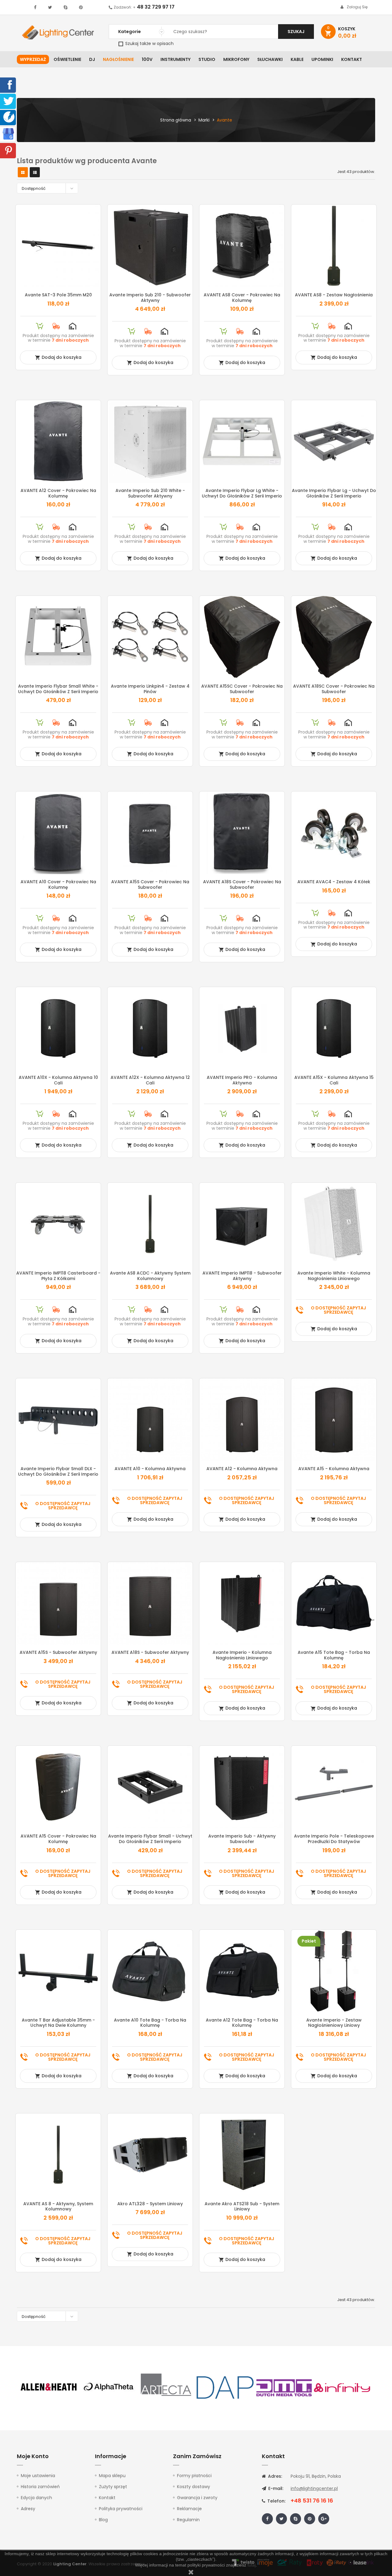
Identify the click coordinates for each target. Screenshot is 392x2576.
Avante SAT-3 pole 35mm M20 (58, 295)
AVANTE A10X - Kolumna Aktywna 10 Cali (58, 1080)
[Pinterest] (9, 150)
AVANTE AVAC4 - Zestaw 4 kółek (334, 882)
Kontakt (352, 59)
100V (147, 59)
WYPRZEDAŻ (33, 59)
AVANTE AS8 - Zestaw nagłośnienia (334, 295)
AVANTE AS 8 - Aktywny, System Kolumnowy (58, 2206)
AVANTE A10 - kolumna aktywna (150, 1469)
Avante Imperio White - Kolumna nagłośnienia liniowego (334, 1276)
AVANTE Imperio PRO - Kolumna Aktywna (242, 1080)
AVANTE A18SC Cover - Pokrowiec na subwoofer (334, 689)
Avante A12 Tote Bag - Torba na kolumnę (242, 2023)
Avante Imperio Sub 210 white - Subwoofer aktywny (150, 493)
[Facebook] (9, 84)
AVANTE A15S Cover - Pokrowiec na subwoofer (150, 884)
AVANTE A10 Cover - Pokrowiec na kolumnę (58, 884)
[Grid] (23, 173)
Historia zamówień (40, 2487)
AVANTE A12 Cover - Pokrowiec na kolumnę (58, 493)
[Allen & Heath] (49, 2387)
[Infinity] (342, 2387)
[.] (35, 7)
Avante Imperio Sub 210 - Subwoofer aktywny (150, 298)
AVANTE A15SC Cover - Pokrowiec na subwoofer (242, 689)
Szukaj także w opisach (149, 43)
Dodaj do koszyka (58, 357)
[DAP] (225, 2387)
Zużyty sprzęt (113, 2487)
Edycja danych (36, 2498)
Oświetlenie (67, 59)
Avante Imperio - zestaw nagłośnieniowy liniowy (334, 2023)
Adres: (274, 2476)
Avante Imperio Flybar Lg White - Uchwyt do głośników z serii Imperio (242, 493)
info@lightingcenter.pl (314, 2488)
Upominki (322, 59)
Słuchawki (270, 59)
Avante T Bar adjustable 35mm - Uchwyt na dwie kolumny (58, 2023)
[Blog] (9, 117)
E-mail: (275, 2488)
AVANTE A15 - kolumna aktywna (334, 1469)
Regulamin (188, 2520)
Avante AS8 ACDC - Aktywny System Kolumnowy (150, 1276)
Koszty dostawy (194, 2487)
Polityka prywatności (121, 2509)
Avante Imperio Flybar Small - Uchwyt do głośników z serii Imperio (150, 1839)
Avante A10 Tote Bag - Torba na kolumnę (150, 2023)
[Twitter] (9, 101)
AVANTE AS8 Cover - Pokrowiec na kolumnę (242, 298)
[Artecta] (166, 2387)
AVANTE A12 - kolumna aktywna (242, 1469)
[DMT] (284, 2387)
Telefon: (276, 2501)
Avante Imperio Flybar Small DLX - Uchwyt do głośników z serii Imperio (58, 1471)
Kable (297, 59)
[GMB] (8, 133)
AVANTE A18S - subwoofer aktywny (150, 1652)
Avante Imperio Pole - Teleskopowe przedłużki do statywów (334, 1839)
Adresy (28, 2509)
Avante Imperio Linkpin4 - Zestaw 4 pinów (150, 689)
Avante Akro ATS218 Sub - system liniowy (242, 2206)
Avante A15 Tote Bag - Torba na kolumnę (334, 1655)
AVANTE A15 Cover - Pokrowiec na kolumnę (58, 1839)
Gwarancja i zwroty (197, 2498)
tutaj (252, 2565)
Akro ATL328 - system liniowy (150, 2204)
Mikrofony (236, 59)
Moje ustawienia (38, 2476)
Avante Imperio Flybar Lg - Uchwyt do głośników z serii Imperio (334, 493)
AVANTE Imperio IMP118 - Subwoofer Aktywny (242, 1276)
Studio (207, 59)
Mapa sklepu (112, 2476)
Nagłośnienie (118, 59)
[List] (35, 173)
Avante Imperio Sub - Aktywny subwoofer (242, 1839)
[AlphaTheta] (108, 2387)
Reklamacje (189, 2509)
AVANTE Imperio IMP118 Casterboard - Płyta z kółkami (58, 1276)
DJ (92, 59)
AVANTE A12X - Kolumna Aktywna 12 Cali (150, 1080)
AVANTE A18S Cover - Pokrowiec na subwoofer (242, 884)
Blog (103, 2520)
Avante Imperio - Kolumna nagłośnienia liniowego (242, 1655)
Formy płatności (194, 2476)
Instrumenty (175, 59)
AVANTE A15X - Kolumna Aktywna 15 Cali (334, 1080)
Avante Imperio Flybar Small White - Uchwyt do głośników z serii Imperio (58, 689)
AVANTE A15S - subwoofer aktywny (58, 1652)
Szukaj (296, 32)
